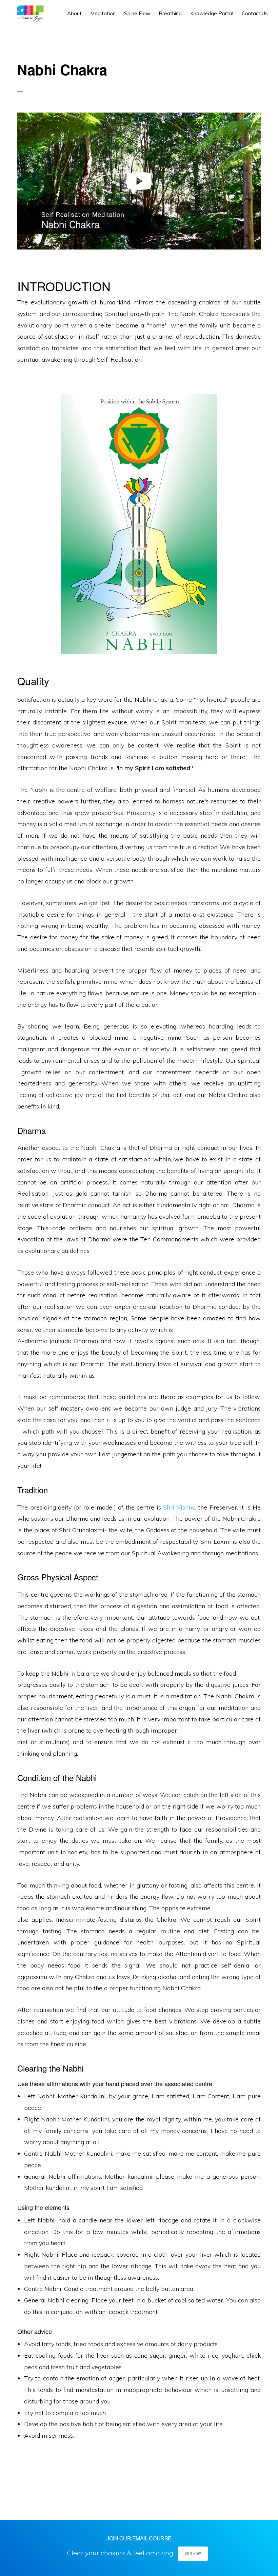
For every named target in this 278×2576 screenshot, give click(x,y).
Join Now (193, 2553)
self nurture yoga (29, 14)
